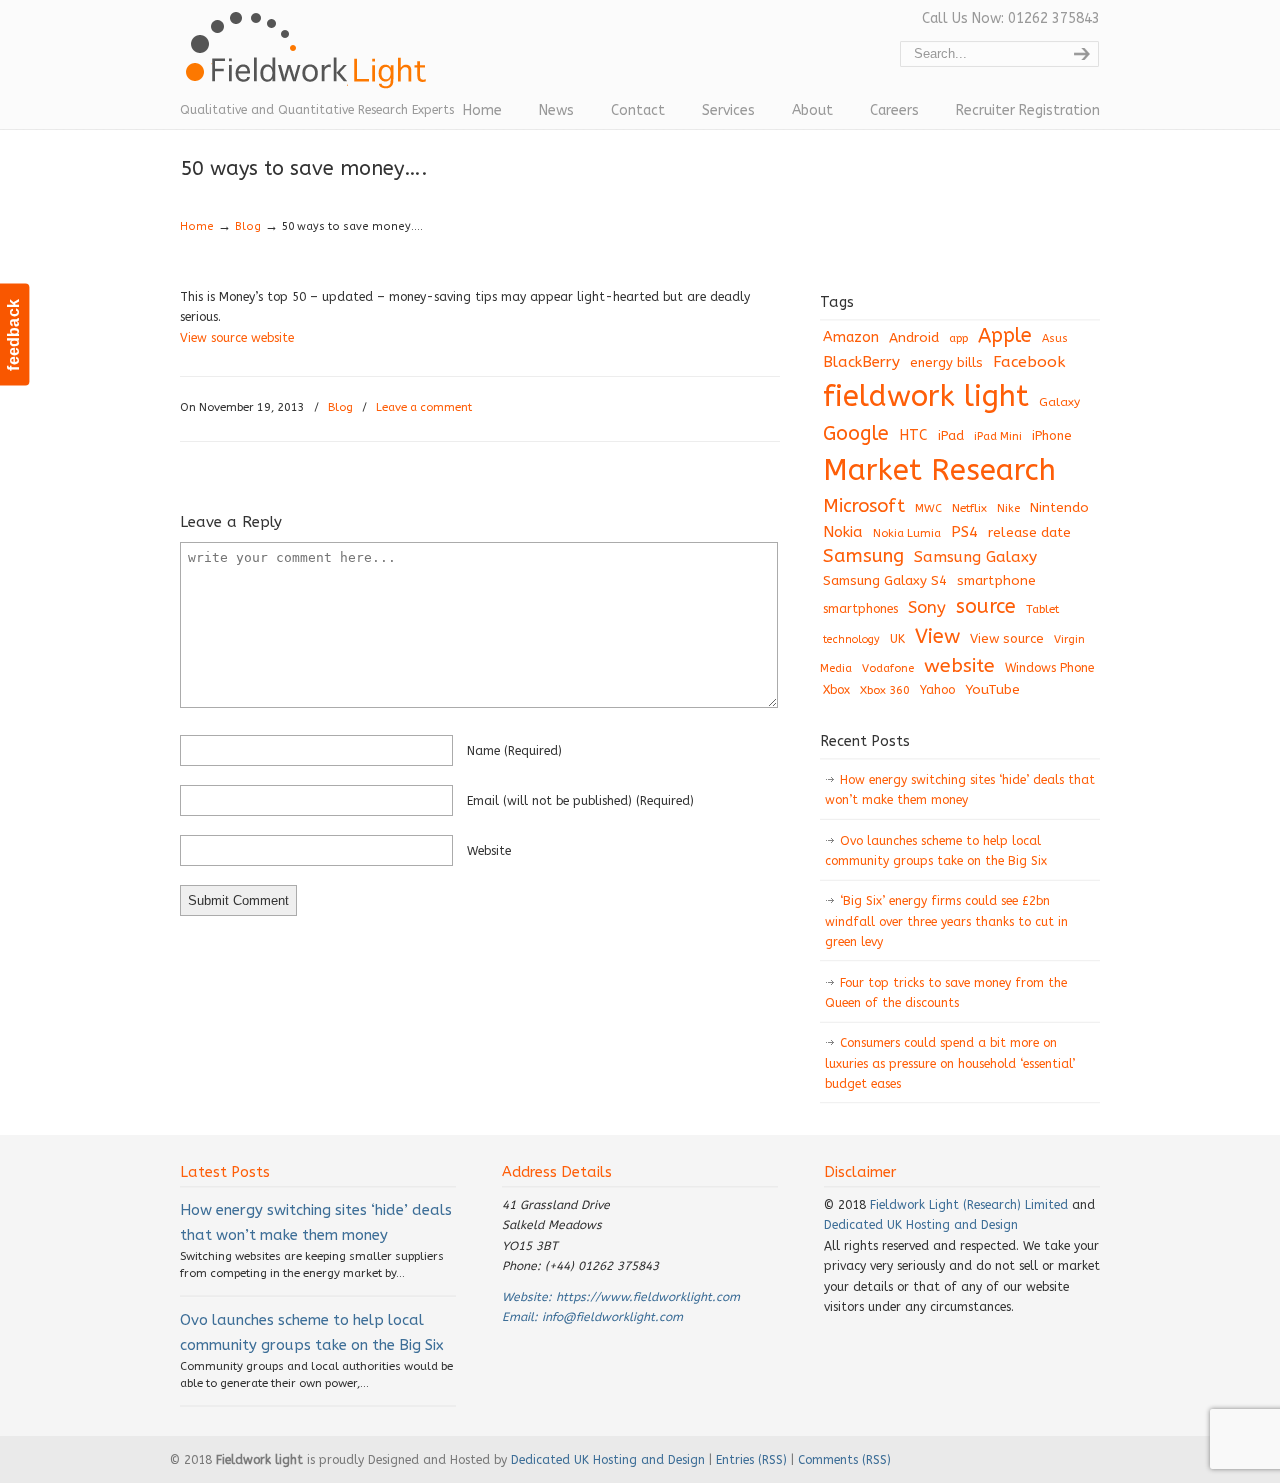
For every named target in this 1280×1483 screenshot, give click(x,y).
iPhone (1052, 435)
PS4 (964, 532)
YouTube (992, 690)
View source (1007, 638)
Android (914, 338)
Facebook (1029, 362)
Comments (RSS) (844, 1460)
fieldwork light (926, 396)
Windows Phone (1049, 668)
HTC (913, 435)
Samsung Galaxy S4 (885, 580)
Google (856, 433)
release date (1029, 532)
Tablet (1042, 609)
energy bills (946, 362)
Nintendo (1059, 507)
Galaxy (1059, 402)
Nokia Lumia (907, 533)
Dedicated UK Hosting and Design (921, 1225)
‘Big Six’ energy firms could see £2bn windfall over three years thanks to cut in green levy (946, 921)
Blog (248, 226)
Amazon (851, 337)
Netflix (969, 508)
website (489, 851)
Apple (1005, 335)
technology (851, 639)
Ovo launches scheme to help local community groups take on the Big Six (936, 851)
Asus (1055, 338)
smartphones (860, 609)
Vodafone (888, 668)
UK (897, 639)
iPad (951, 435)
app (958, 338)
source (986, 606)
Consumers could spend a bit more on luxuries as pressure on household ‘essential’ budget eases (950, 1063)
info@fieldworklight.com (612, 1317)
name (514, 751)
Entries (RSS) (751, 1460)
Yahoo (937, 690)
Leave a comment (424, 407)
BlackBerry (861, 362)
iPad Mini (998, 436)
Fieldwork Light (310, 60)
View (937, 636)
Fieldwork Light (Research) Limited (969, 1205)
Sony (927, 607)
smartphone (996, 580)
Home (197, 226)
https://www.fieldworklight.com (648, 1297)
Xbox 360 (885, 690)
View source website (237, 338)
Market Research (939, 470)
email (580, 801)
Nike (1008, 508)
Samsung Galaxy (975, 557)
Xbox (836, 690)
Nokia (843, 532)
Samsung (863, 556)
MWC (928, 508)
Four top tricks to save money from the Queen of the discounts (946, 993)
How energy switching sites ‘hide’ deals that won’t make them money (960, 790)
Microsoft (864, 506)
